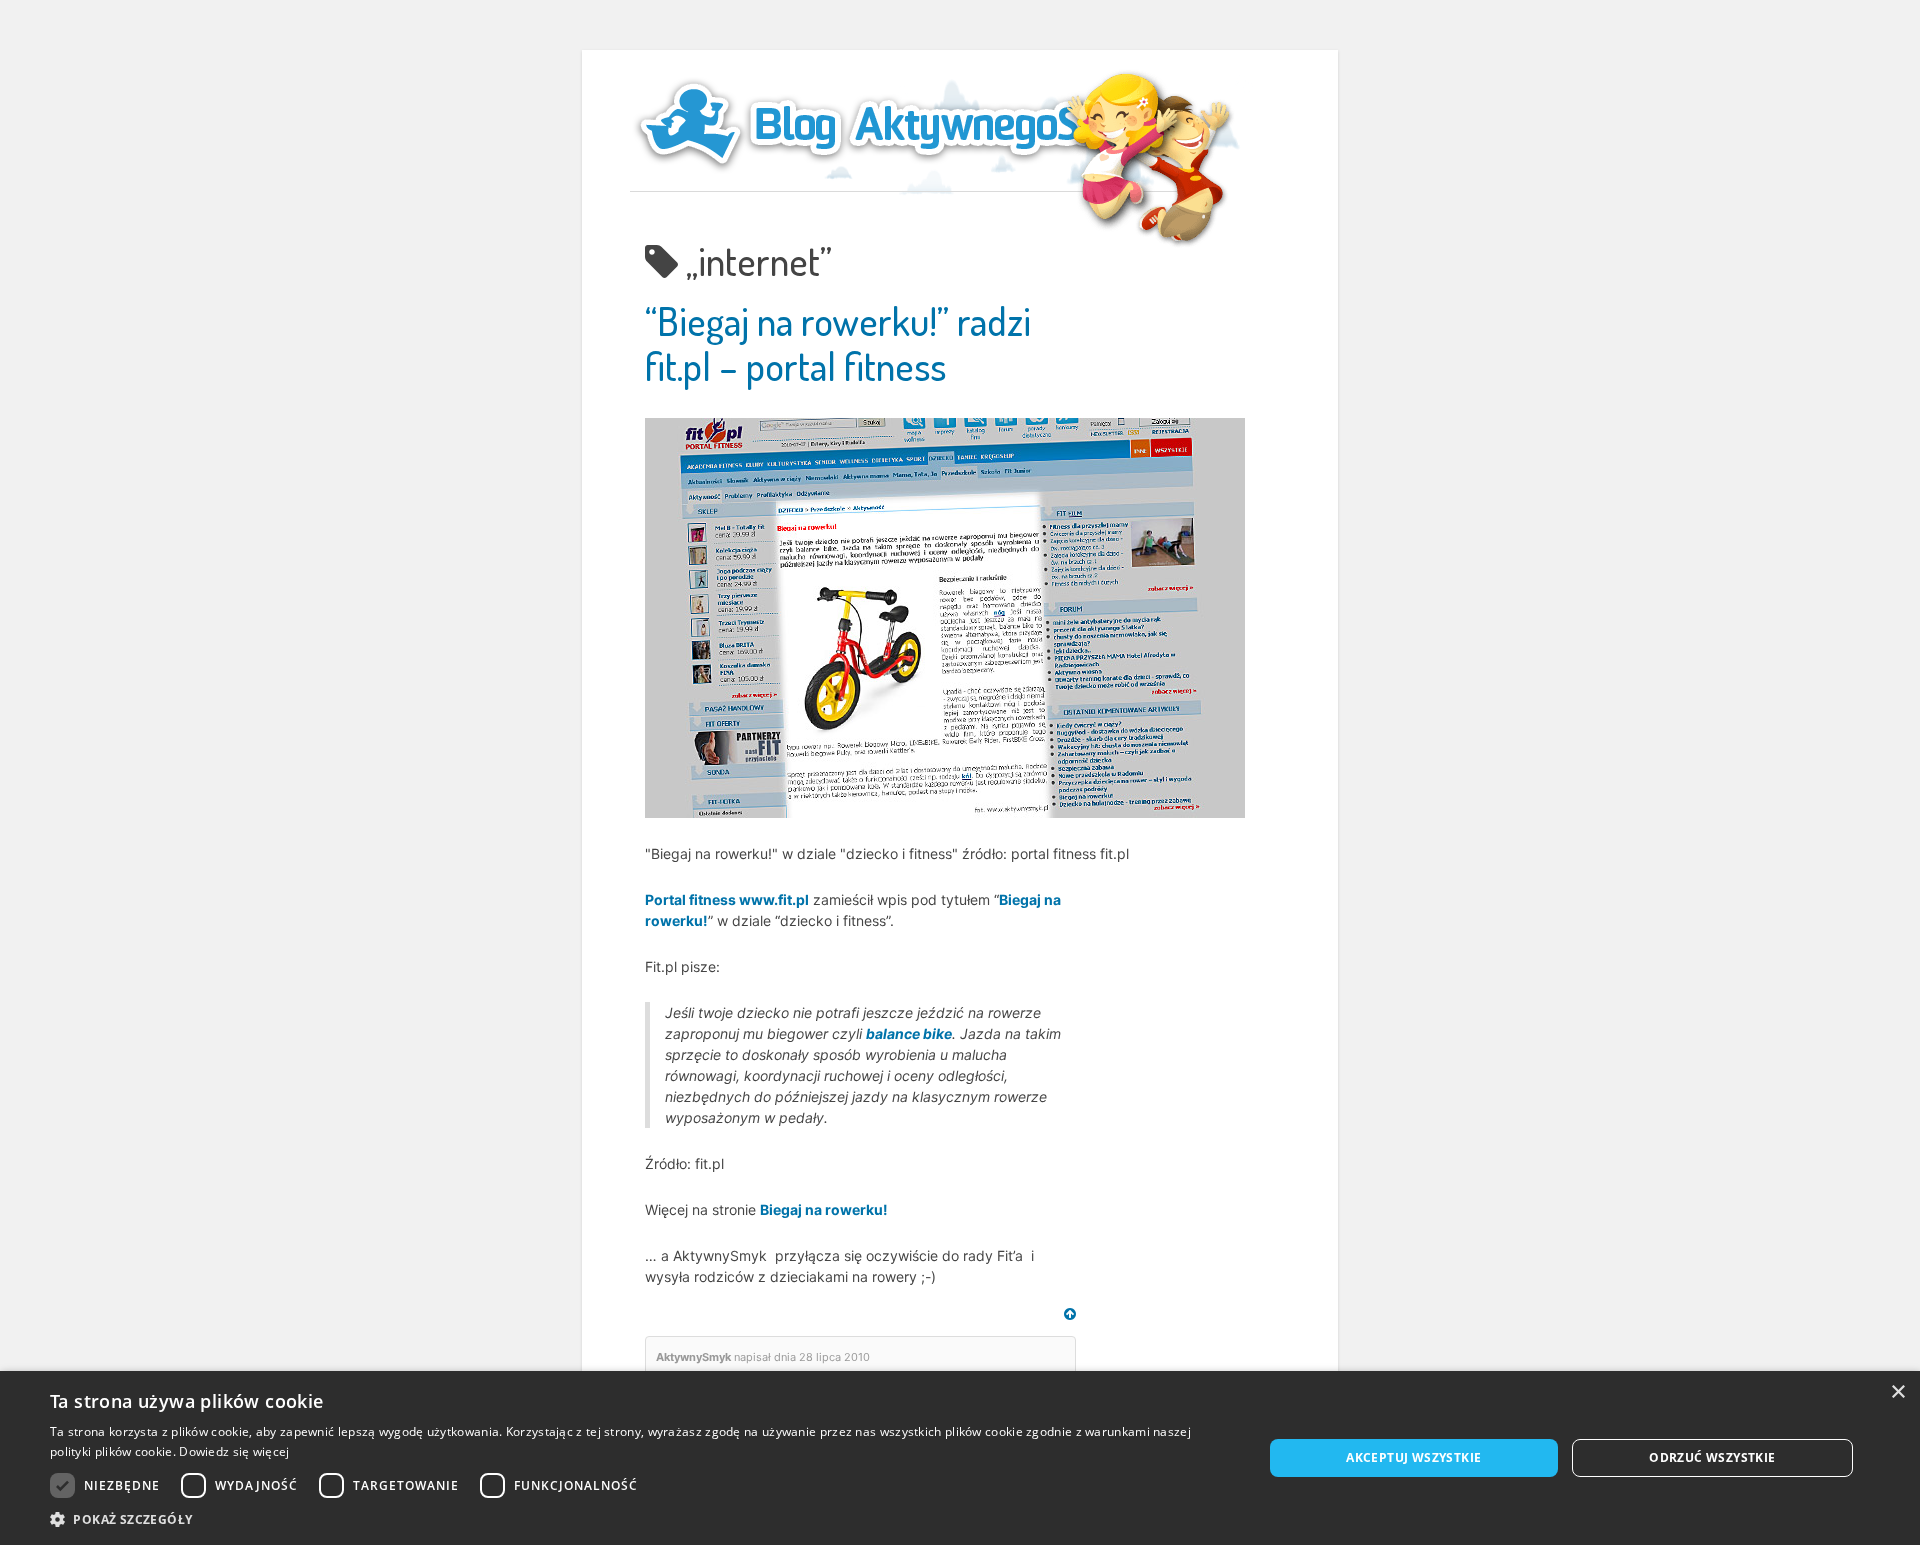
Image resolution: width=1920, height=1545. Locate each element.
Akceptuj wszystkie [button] (1413, 1457)
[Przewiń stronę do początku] (1070, 1314)
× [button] (1897, 1392)
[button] (638, 1519)
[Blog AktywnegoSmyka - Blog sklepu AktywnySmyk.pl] (910, 124)
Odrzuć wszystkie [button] (1712, 1457)
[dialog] (960, 1458)
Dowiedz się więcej (234, 1451)
